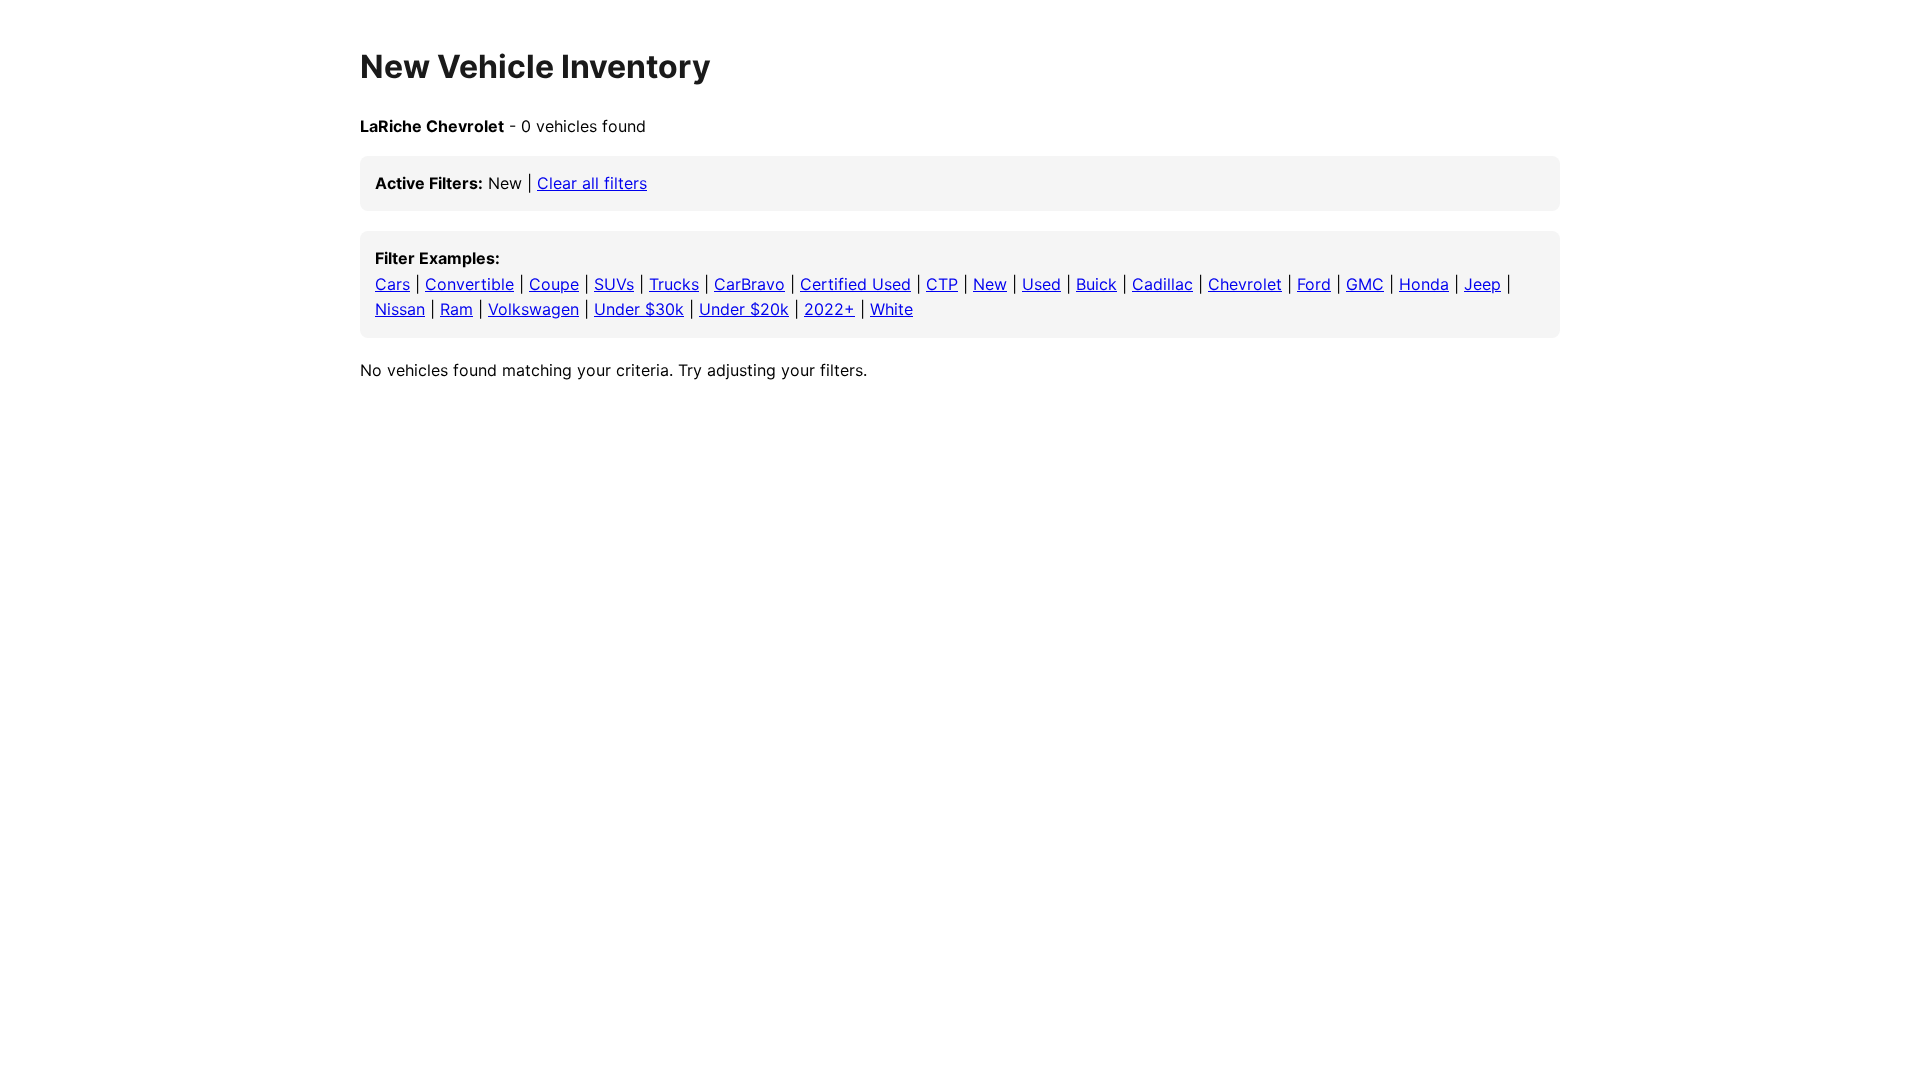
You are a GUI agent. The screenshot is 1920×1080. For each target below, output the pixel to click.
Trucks (674, 284)
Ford (1314, 284)
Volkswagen (533, 309)
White (891, 309)
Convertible (469, 284)
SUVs (614, 284)
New (990, 284)
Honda (1424, 284)
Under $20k (744, 309)
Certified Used (855, 284)
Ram (456, 309)
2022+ (829, 309)
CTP (942, 284)
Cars (392, 284)
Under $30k (639, 309)
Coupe (554, 284)
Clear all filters (592, 183)
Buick (1096, 284)
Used (1041, 284)
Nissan (400, 309)
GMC (1365, 284)
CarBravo (749, 284)
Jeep (1482, 284)
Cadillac (1162, 284)
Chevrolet (1245, 284)
